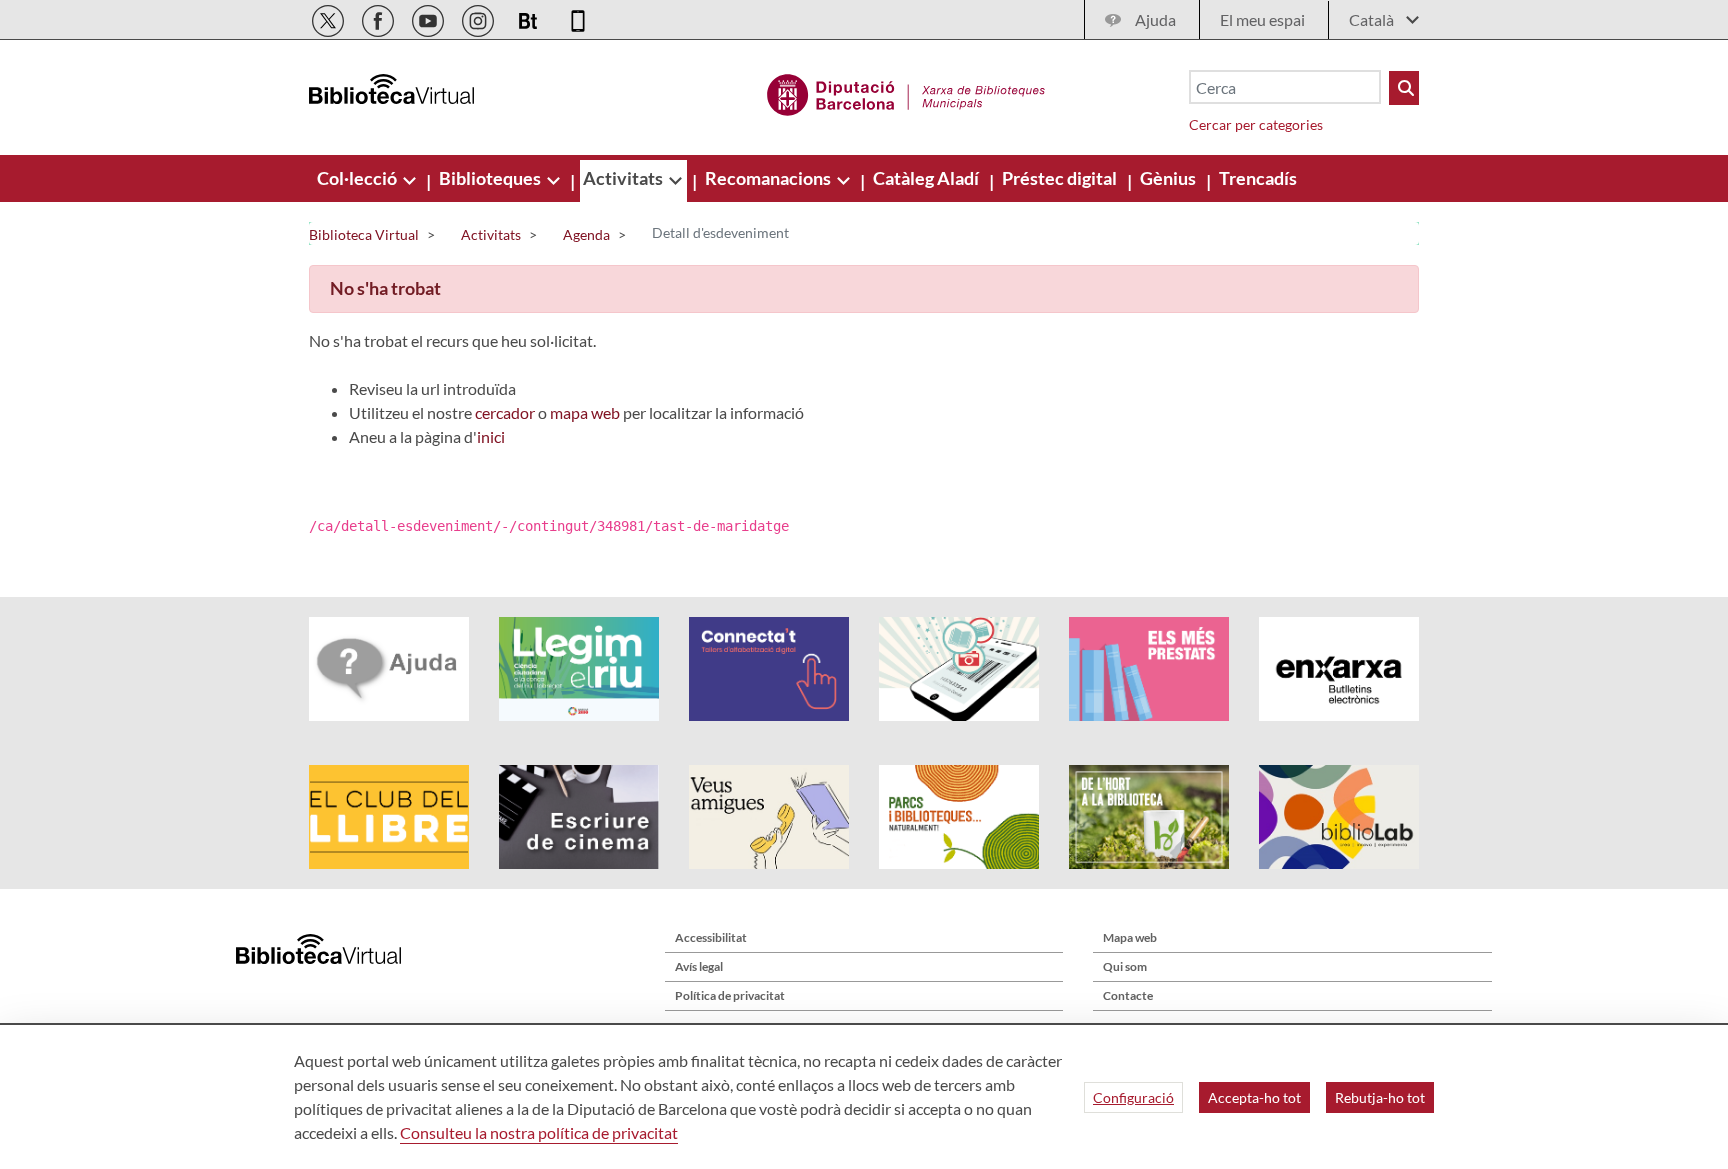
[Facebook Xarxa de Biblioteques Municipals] (379, 17)
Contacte (1128, 995)
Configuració (1133, 1097)
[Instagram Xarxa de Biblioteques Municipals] (479, 17)
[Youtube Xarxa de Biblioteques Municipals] (429, 17)
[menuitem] (358, 178)
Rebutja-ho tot (1380, 1097)
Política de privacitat (730, 995)
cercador (505, 412)
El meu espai (1262, 19)
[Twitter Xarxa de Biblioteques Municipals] (329, 17)
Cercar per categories (1256, 124)
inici (491, 436)
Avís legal (699, 966)
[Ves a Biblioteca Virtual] (906, 92)
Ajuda (1155, 19)
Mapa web (1130, 937)
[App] (578, 17)
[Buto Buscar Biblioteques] (1404, 88)
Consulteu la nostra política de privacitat (539, 1132)
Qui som (1125, 966)
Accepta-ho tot (1254, 1097)
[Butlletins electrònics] (529, 17)
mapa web (585, 412)
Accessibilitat (711, 937)
